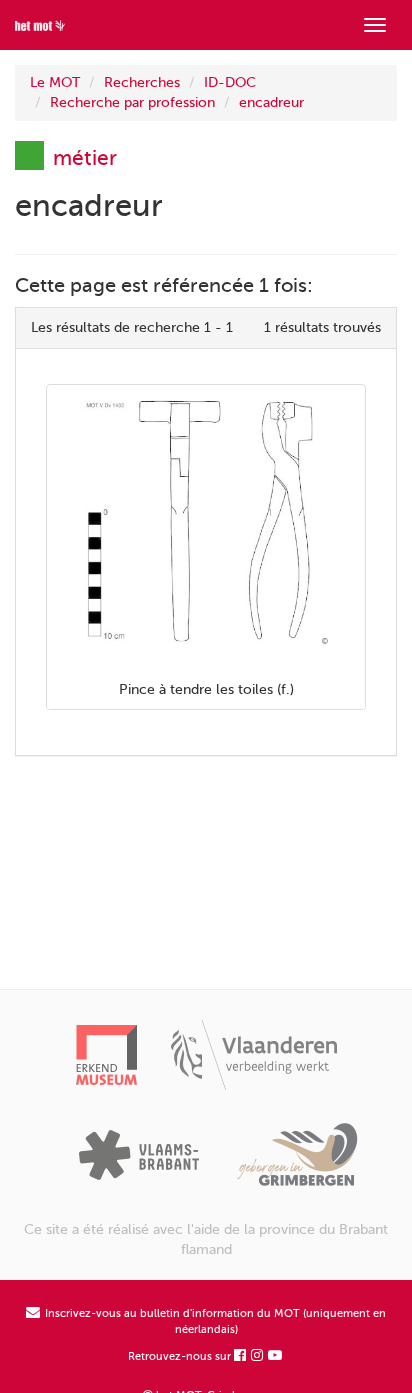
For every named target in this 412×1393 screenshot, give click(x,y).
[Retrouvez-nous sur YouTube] (276, 1356)
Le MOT (55, 82)
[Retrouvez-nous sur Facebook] (241, 1356)
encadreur (271, 102)
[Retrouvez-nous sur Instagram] (258, 1356)
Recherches (142, 82)
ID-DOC (230, 82)
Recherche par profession (132, 102)
